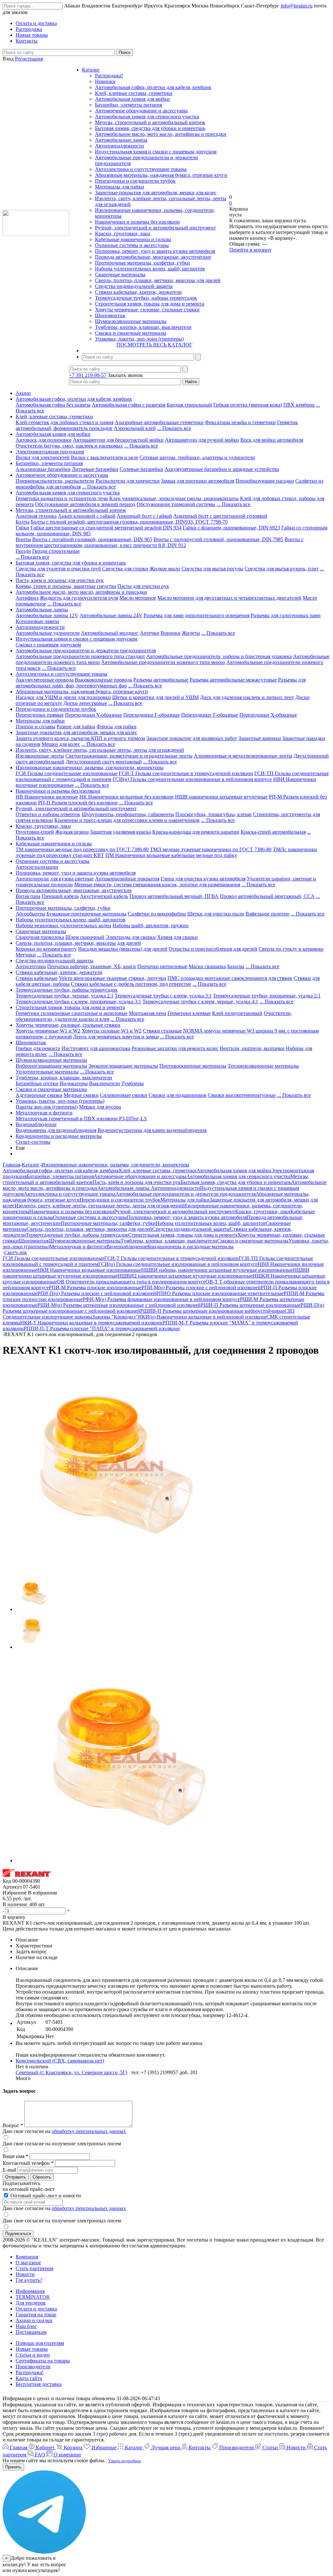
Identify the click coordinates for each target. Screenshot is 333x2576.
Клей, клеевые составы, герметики (134, 93)
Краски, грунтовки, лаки (123, 234)
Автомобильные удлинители (48, 633)
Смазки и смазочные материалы (131, 333)
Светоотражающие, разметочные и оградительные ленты (129, 756)
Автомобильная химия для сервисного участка (147, 117)
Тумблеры (133, 1083)
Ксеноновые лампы (37, 621)
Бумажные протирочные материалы (87, 914)
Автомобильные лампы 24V (111, 615)
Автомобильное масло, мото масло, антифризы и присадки (161, 134)
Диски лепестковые (85, 703)
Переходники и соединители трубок (135, 181)
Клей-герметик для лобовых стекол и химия (65, 422)
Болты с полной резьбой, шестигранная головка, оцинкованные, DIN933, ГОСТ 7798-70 (129, 522)
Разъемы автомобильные (161, 680)
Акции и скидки (34, 2320)
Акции (23, 393)
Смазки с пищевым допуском (48, 645)
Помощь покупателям (40, 2343)
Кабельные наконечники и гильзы (133, 239)
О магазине (28, 2263)
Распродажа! (109, 76)
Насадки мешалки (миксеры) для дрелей (123, 949)
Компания (27, 2257)
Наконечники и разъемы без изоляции (137, 222)
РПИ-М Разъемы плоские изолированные (95, 1288)
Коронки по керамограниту (46, 949)
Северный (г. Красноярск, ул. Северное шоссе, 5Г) (71, 2072)
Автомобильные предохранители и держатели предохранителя (86, 651)
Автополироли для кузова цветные (55, 879)
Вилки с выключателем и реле (105, 457)
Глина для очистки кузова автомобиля (203, 879)
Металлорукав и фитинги (44, 1113)
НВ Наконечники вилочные (47, 797)
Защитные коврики (260, 738)
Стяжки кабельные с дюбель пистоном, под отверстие (131, 984)
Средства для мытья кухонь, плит (282, 569)
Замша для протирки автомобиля (198, 481)
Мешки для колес (61, 744)
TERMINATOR (33, 2297)
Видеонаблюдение (36, 1124)
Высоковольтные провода (103, 680)
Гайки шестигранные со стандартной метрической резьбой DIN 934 (106, 528)
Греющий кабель (60, 896)
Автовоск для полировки (44, 440)
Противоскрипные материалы (193, 1066)
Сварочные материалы (120, 274)
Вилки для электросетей (43, 457)
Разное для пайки (76, 727)
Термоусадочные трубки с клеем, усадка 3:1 (163, 996)
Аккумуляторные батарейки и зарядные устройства (222, 469)
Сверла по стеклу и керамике (291, 949)
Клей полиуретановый (237, 1013)
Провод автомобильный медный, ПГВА (174, 896)
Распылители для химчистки (128, 481)
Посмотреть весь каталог (154, 345)
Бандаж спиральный (189, 405)
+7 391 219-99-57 (88, 375)
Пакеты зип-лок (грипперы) (47, 1107)
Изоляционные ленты (40, 756)
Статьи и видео (33, 2355)
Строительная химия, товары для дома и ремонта (150, 304)
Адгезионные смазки (39, 1095)
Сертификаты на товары (43, 2361)
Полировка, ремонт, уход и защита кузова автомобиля (155, 251)
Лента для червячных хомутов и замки (116, 1037)
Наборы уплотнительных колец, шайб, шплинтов (150, 269)
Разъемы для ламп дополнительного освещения (197, 615)
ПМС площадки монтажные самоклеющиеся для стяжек (230, 978)
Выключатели (105, 1083)
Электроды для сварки (131, 937)
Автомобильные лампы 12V (47, 615)
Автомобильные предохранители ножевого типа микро (163, 662)
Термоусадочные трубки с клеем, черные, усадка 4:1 (200, 1002)
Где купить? (29, 2280)
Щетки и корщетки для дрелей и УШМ (155, 697)
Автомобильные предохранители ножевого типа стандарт (80, 656)
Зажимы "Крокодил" (115, 1317)
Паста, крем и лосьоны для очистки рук (60, 580)
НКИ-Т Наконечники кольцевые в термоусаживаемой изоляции (91, 1323)
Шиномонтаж (110, 315)
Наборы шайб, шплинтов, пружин (151, 925)
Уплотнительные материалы (47, 1072)
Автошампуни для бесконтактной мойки (118, 440)
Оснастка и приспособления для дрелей (213, 949)
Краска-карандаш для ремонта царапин (196, 832)
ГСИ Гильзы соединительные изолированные (67, 773)
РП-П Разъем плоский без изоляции (78, 803)
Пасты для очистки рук (143, 586)
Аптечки (150, 633)
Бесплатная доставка (39, 2384)
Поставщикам (31, 2332)
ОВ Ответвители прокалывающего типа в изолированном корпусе (131, 1282)
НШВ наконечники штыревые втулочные (221, 797)
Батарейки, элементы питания (128, 105)
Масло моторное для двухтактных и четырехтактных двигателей (229, 598)
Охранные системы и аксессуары (132, 245)
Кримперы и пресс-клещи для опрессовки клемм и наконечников (127, 820)
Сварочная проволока (40, 937)
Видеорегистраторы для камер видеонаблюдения (152, 1130)
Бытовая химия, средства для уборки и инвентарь (150, 128)
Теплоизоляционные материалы (263, 1066)
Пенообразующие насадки (265, 481)
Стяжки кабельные (37, 978)
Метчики (26, 955)
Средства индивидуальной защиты (134, 286)
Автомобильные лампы (121, 140)
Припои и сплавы (35, 727)
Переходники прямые (40, 715)
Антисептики (31, 966)
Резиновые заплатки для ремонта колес (175, 1048)
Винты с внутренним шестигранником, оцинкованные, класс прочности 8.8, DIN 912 (160, 542)
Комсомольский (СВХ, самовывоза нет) (60, 2061)
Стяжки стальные (162, 1031)
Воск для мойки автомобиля (272, 440)
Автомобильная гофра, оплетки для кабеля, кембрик (153, 87)
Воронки (171, 633)
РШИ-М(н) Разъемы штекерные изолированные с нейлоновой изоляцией (119, 1305)
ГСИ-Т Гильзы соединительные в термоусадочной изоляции (186, 773)
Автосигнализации (37, 867)
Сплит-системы (33, 1142)
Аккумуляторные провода (45, 680)
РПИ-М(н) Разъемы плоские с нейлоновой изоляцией (201, 1288)
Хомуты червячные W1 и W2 (48, 1031)
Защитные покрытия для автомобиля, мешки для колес (156, 193)
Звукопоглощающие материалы (123, 1066)
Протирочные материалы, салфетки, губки (142, 263)
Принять (13, 2467)
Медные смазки (81, 1095)
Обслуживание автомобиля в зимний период (85, 504)
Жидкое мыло (165, 569)
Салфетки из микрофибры (157, 914)
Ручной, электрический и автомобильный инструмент (155, 228)
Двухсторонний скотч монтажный (104, 762)
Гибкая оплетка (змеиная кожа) (248, 405)
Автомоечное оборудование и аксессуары (141, 111)
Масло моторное (138, 598)
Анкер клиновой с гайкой (87, 516)
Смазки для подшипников (178, 1095)
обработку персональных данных (89, 2131)
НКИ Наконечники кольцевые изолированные (89, 1270)
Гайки (22, 528)
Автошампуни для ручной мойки (202, 440)
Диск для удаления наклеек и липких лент (247, 697)
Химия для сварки (177, 937)
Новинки (105, 81)
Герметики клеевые (189, 1013)
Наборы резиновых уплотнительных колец (63, 925)
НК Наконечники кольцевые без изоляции (127, 797)
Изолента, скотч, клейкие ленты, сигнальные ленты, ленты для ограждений (100, 750)
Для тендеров (31, 2303)
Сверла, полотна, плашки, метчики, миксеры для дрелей (158, 280)
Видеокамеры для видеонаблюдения (56, 1130)
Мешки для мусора (100, 1107)
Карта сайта (29, 2378)
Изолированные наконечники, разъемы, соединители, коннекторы (90, 768)
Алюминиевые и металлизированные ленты (243, 756)
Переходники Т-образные (210, 715)
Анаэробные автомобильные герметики (159, 422)
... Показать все (174, 428)
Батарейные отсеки (37, 1083)
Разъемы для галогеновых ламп (286, 615)
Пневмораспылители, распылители (55, 481)
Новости (25, 2274)
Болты (23, 522)
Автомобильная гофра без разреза (53, 405)
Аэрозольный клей (135, 428)
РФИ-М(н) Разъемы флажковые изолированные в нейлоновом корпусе (161, 1299)
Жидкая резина (72, 832)
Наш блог (26, 2326)
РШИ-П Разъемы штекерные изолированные (251, 1305)
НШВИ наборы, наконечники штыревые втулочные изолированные (217, 1270)
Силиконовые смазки (124, 1095)
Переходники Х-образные (268, 715)
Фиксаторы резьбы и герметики (240, 422)
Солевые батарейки (141, 469)
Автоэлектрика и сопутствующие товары (141, 169)
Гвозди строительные (56, 551)
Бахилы (236, 966)
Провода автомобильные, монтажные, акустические (153, 257)
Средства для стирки (125, 569)
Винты (23, 539)
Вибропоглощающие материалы (51, 1066)
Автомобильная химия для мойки (132, 99)
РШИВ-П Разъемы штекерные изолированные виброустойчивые (212, 1311)
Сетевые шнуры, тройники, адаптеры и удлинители (197, 457)
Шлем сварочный (85, 937)
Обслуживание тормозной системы (176, 504)
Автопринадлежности (120, 146)
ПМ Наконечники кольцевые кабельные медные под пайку (171, 855)
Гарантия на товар (36, 2315)
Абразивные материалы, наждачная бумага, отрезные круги (161, 175)
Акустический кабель (104, 896)
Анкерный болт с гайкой (144, 516)
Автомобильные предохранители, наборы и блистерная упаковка (219, 656)
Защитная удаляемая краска (120, 832)
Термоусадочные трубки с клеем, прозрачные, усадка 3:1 (78, 1002)
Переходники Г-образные (152, 715)
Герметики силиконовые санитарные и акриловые (72, 1013)
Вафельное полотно (267, 914)
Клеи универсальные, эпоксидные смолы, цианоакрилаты (174, 498)
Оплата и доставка (36, 2309)
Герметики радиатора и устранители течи (62, 498)
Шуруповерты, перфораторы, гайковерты (128, 814)
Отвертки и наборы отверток (48, 814)
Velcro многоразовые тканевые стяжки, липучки (113, 978)
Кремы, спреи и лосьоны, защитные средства (66, 586)
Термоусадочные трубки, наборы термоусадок (146, 298)
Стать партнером (34, 2268)
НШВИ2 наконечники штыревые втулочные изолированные (185, 1276)
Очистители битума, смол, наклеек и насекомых (69, 446)
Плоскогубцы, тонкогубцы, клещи (213, 814)
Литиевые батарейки (95, 469)
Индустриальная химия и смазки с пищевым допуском (156, 152)
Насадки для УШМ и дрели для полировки (63, 697)
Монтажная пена (147, 1013)
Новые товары (32, 2349)
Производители (33, 2367)
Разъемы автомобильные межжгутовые (233, 680)
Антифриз (27, 598)
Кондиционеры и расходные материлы (59, 1136)
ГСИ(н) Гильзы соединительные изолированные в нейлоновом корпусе (192, 779)
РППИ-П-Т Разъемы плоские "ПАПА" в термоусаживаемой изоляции (102, 1328)
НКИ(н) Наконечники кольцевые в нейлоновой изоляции (202, 1317)
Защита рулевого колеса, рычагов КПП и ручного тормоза (80, 738)
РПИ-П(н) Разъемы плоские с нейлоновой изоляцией (97, 1293)
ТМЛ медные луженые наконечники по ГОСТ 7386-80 (211, 849)
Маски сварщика (207, 966)
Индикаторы (74, 1083)
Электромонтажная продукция (50, 452)
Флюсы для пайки (117, 727)
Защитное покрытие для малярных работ (192, 738)
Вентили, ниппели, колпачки (252, 1048)
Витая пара (28, 896)
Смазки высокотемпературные (242, 1095)
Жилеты (191, 633)
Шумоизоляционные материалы (131, 321)
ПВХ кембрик (299, 405)
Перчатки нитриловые (162, 966)
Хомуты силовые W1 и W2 (112, 1031)
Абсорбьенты (30, 914)
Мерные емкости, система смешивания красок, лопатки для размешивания (157, 885)
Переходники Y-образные (93, 715)
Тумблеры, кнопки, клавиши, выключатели (143, 327)
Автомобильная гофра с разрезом (129, 405)
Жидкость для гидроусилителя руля (79, 598)
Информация (30, 2291)
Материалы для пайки (120, 187)
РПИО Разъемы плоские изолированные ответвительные (220, 1293)
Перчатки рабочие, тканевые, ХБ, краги (92, 966)
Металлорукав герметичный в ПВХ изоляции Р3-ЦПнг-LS (81, 1119)
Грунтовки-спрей (35, 832)
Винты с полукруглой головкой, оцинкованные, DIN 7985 (218, 539)
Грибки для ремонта (38, 1048)
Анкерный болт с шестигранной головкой (220, 516)
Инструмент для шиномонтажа (96, 1048)
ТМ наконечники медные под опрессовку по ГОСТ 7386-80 (82, 849)
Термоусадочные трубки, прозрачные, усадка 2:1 (267, 996)
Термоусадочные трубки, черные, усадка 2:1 (65, 996)
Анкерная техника (36, 516)
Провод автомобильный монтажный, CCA (267, 896)
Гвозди (23, 551)
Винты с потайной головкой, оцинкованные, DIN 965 (92, 539)
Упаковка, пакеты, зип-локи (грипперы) (139, 339)
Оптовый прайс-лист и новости (45, 2196)
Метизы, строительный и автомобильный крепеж (150, 122)
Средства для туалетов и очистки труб (59, 569)
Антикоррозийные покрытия (127, 879)
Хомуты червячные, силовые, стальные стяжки (147, 310)
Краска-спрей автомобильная (273, 832)
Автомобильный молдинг (110, 633)
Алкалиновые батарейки (43, 469)
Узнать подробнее (125, 2461)
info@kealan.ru (297, 6)
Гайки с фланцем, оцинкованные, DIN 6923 (231, 528)
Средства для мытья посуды (212, 569)
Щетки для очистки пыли (216, 914)
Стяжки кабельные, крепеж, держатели (138, 292)
